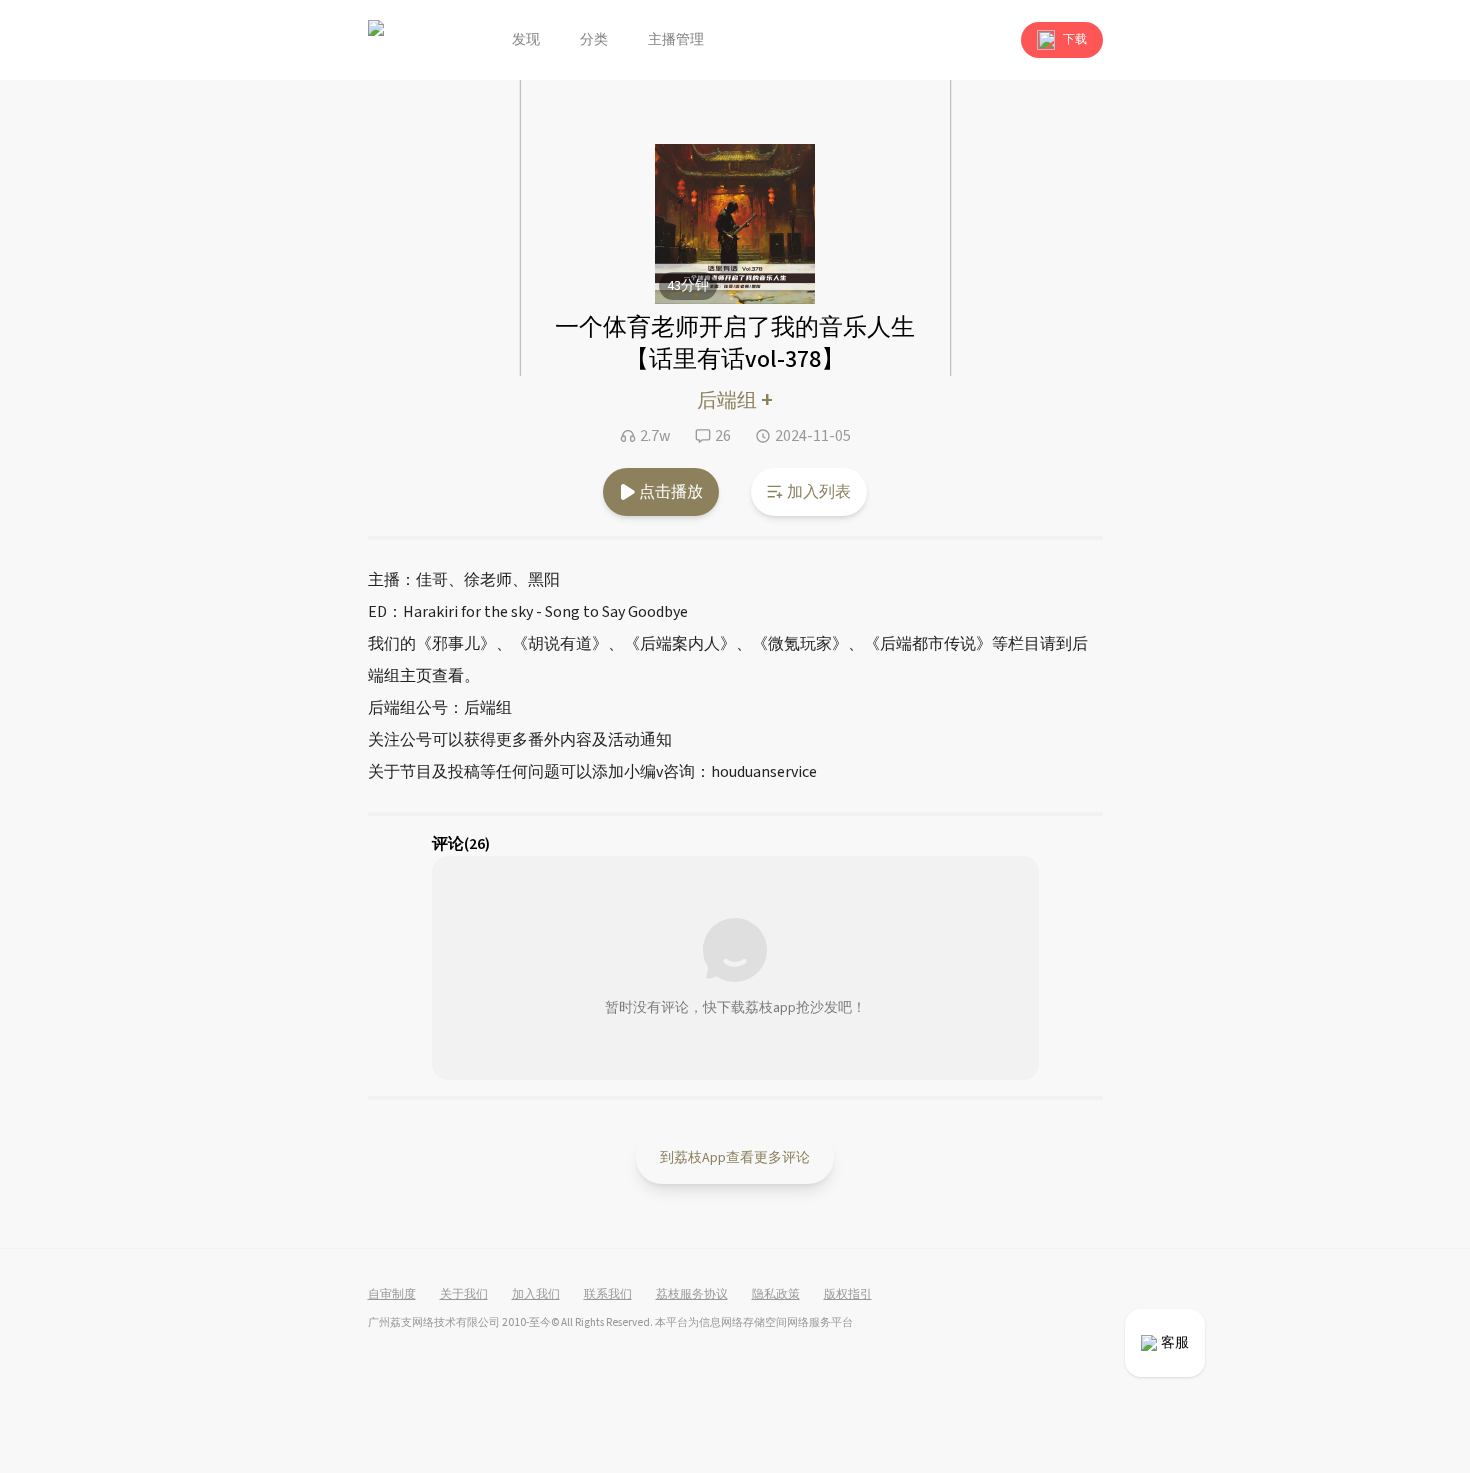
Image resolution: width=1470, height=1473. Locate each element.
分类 (594, 40)
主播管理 (676, 40)
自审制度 (392, 1295)
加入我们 (536, 1295)
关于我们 (464, 1295)
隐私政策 (776, 1295)
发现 (526, 40)
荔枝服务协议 (692, 1295)
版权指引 (848, 1295)
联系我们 (608, 1295)
